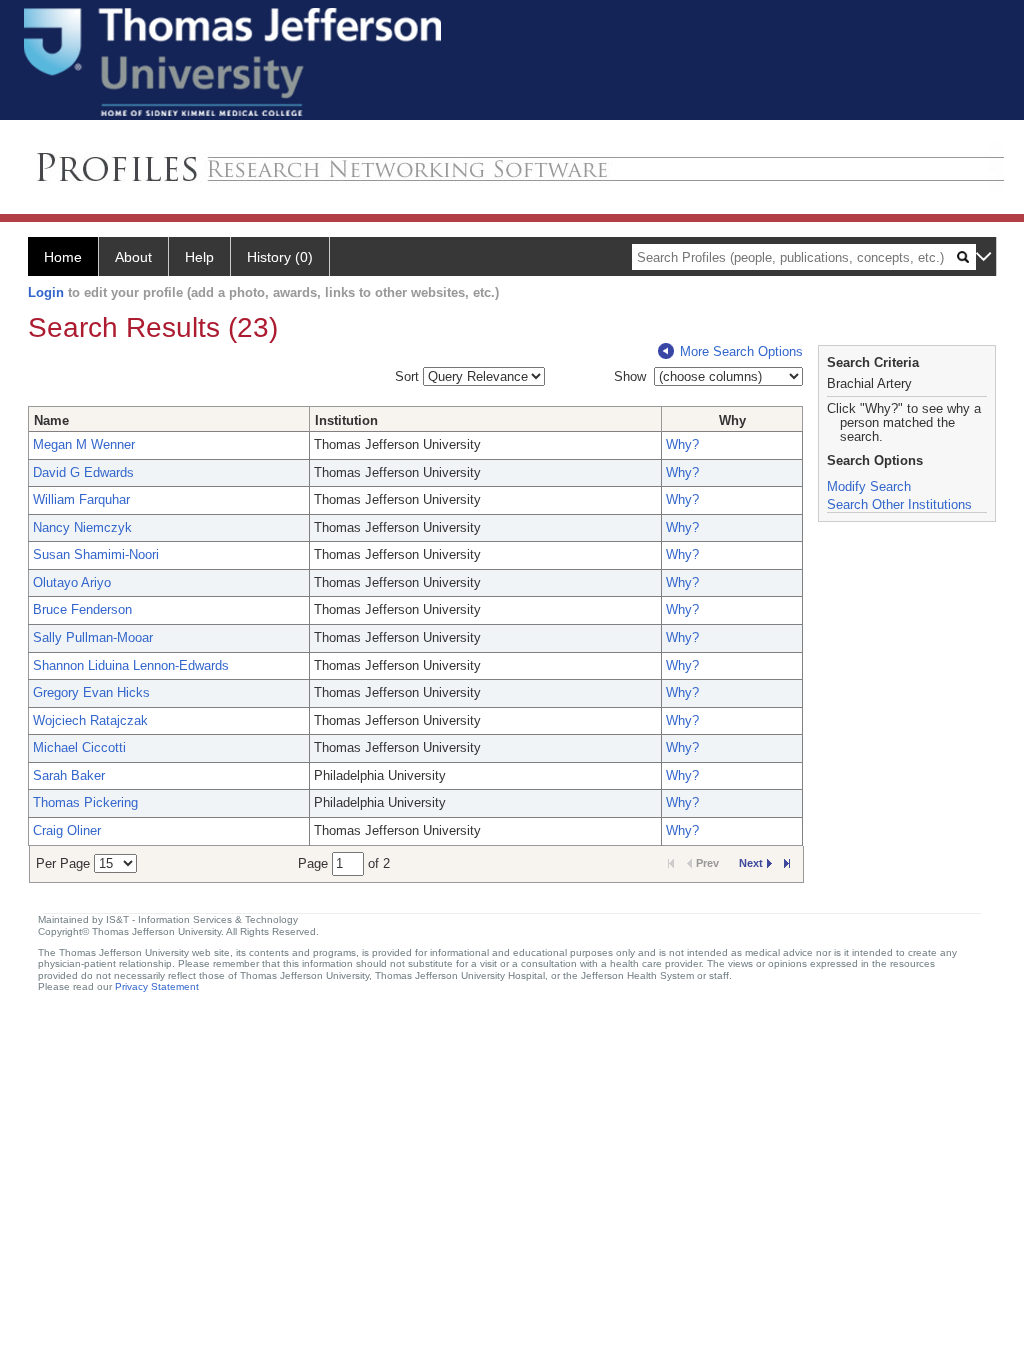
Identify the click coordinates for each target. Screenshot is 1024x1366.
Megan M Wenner (84, 444)
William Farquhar (81, 499)
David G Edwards (83, 472)
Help (199, 257)
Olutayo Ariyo (72, 582)
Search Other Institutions (899, 504)
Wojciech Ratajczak (90, 720)
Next (751, 863)
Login (46, 292)
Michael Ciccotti (79, 747)
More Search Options (741, 351)
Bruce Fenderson (82, 609)
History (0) (280, 257)
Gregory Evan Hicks (91, 692)
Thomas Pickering (85, 802)
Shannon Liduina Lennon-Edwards (131, 665)
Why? (682, 444)
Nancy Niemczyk (82, 527)
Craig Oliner (67, 830)
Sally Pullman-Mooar (93, 637)
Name (51, 420)
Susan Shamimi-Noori (96, 554)
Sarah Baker (69, 775)
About (133, 257)
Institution (346, 420)
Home (63, 257)
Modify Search (869, 486)
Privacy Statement (157, 986)
